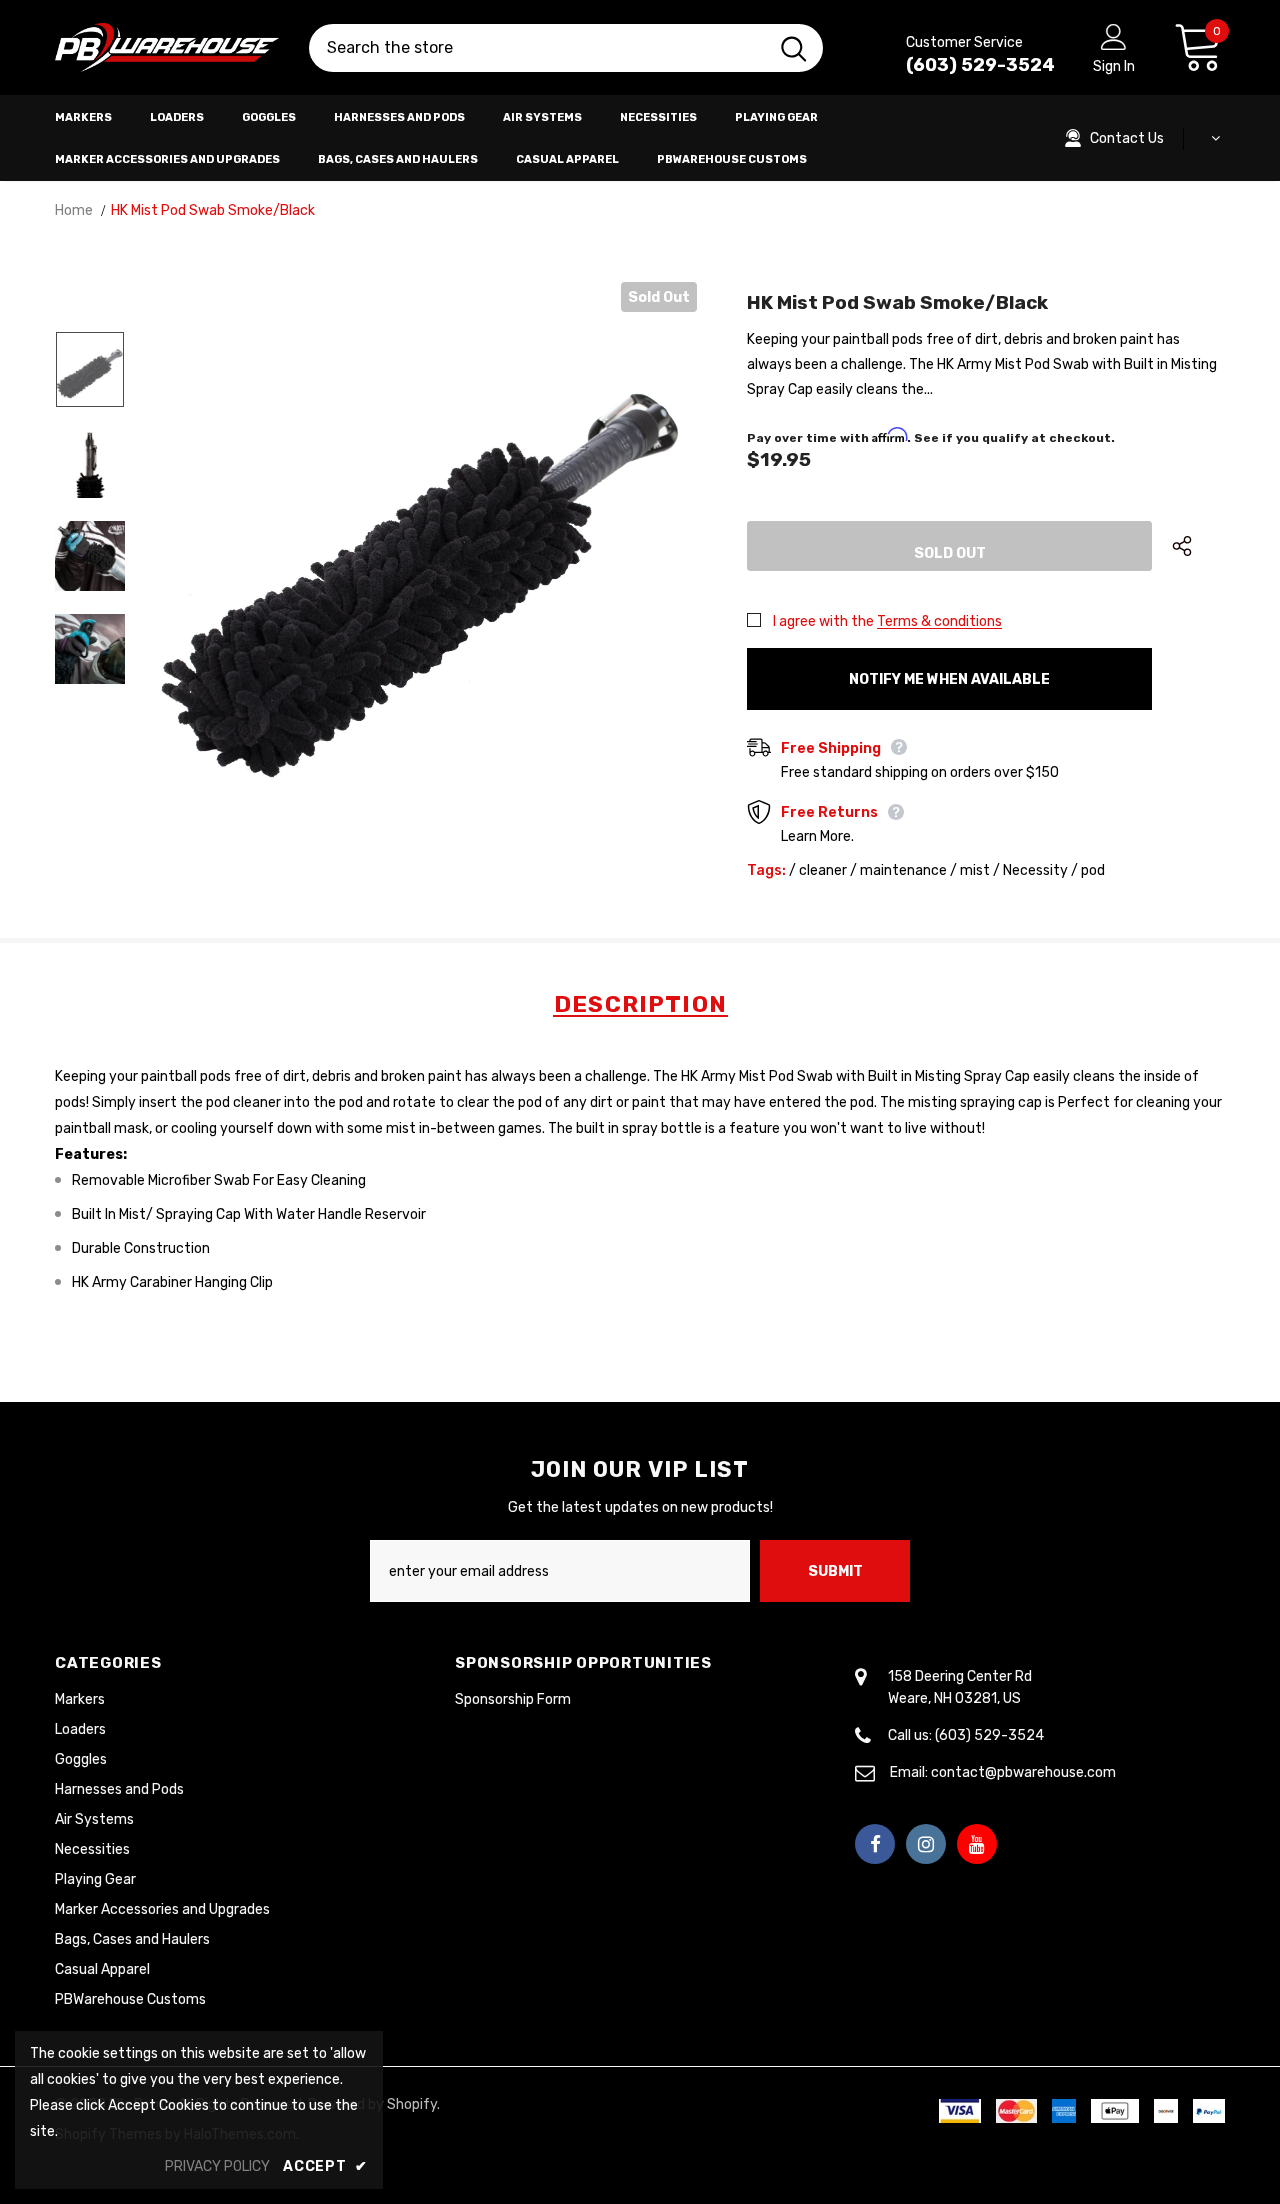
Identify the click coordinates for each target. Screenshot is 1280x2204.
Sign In (1114, 66)
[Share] (1198, 546)
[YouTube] (977, 1844)
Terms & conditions (939, 621)
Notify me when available (949, 679)
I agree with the (823, 621)
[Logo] (167, 48)
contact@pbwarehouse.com (1023, 1772)
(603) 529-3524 (980, 65)
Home (74, 210)
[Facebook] (875, 1844)
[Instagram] (926, 1844)
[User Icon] (1114, 36)
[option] (423, 555)
